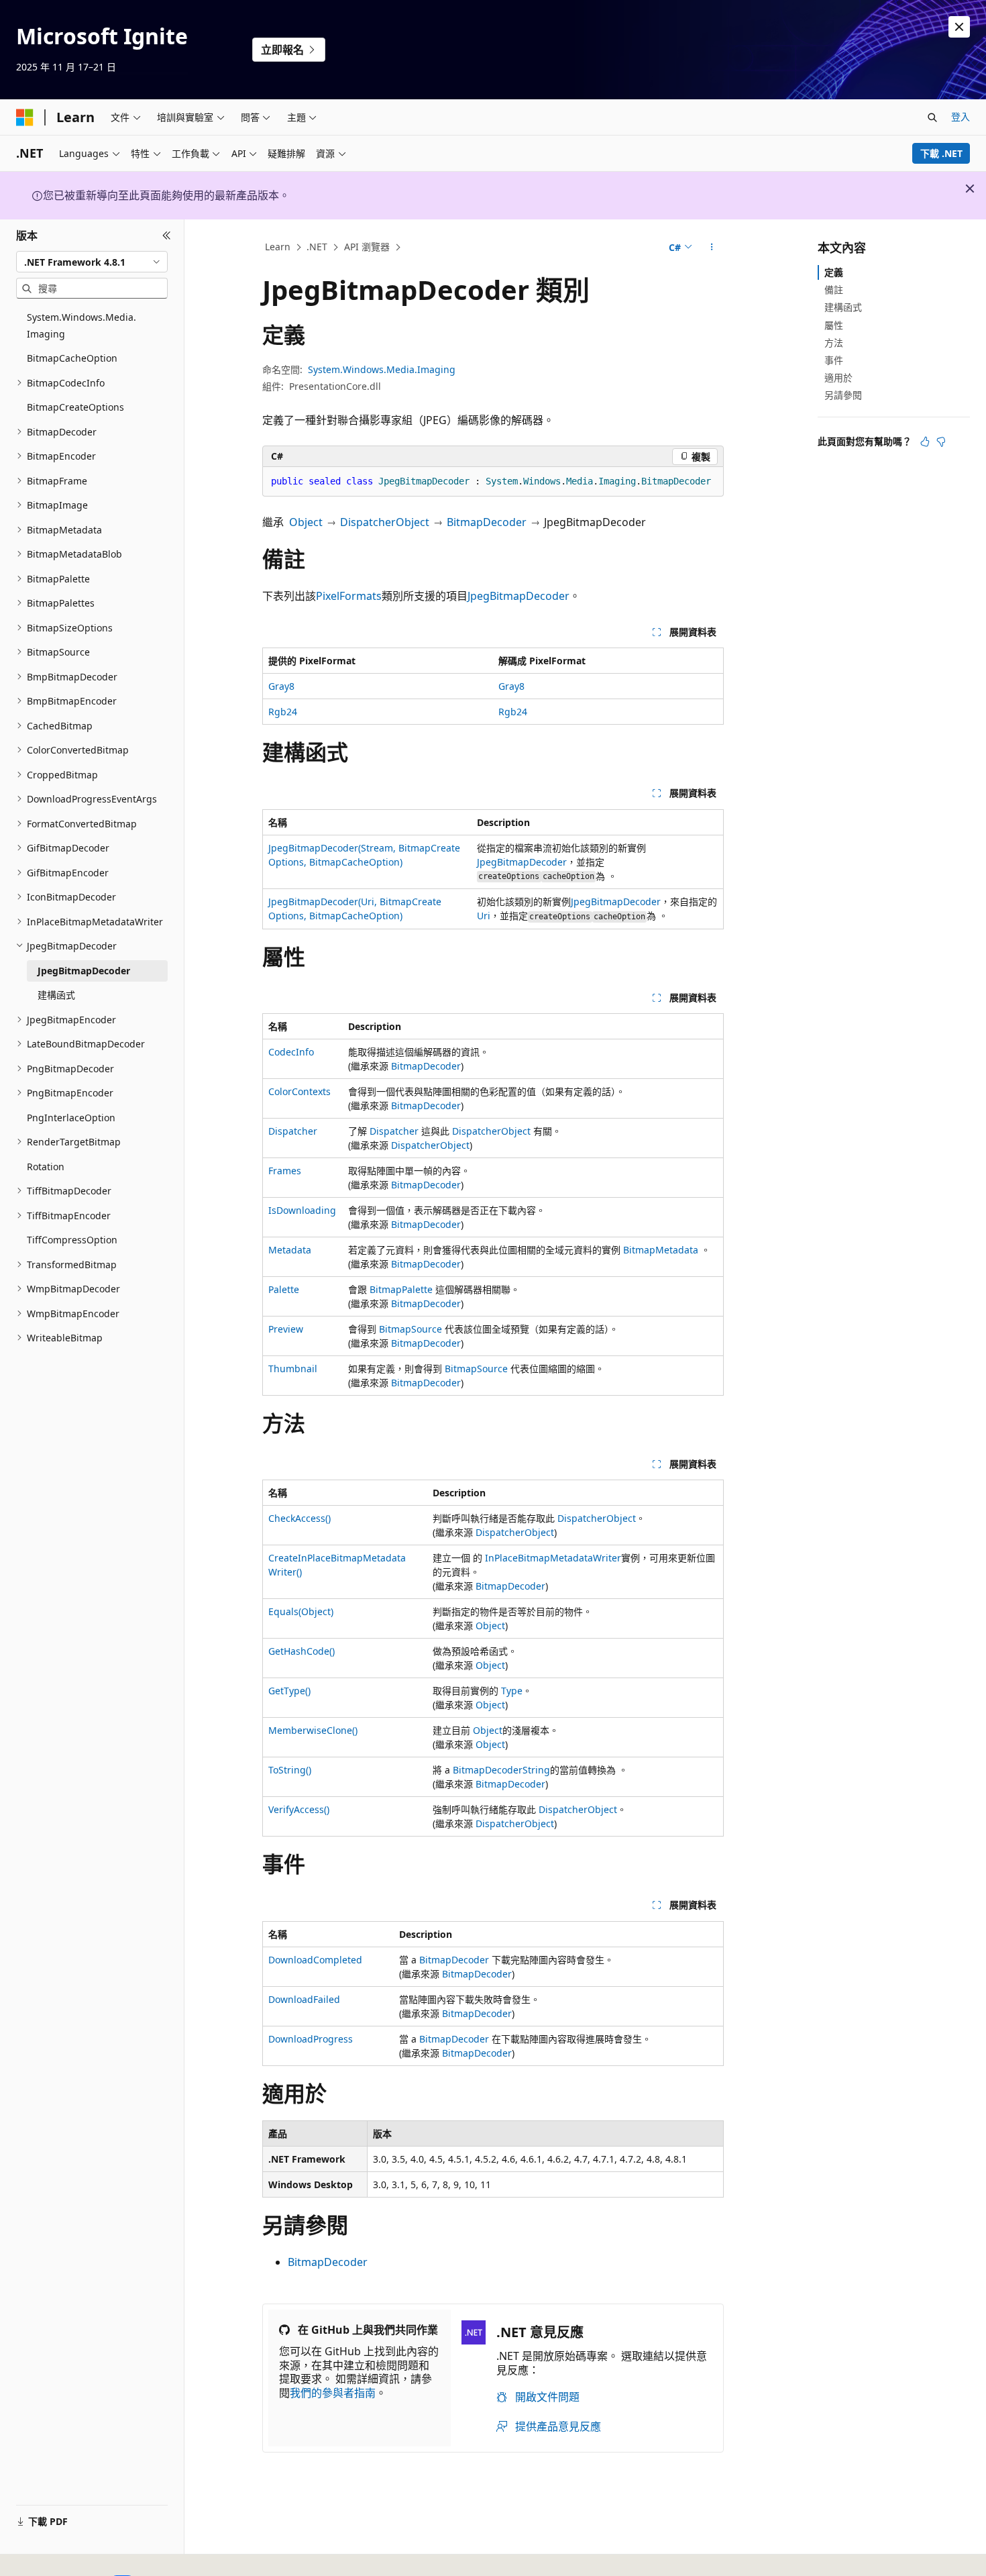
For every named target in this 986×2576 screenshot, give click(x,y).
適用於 (838, 377)
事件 (834, 360)
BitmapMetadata (661, 1250)
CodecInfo (291, 1052)
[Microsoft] (25, 117)
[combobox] (92, 262)
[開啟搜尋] (932, 117)
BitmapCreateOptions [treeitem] (75, 407)
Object (306, 522)
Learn (278, 247)
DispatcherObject (385, 522)
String (536, 1770)
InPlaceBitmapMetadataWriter (553, 1558)
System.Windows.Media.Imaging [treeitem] (81, 325)
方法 (834, 343)
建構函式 (843, 307)
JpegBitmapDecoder (518, 596)
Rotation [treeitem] (46, 1167)
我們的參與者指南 (333, 2393)
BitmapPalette (401, 1289)
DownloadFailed (304, 1999)
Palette (284, 1289)
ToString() (290, 1770)
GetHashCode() (302, 1651)
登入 (961, 116)
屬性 (834, 325)
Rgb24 (283, 712)
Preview (286, 1329)
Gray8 (281, 686)
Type (512, 1691)
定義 (834, 272)
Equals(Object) (301, 1611)
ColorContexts (299, 1091)
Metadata (290, 1250)
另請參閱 (843, 395)
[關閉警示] (959, 27)
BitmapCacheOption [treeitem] (72, 358)
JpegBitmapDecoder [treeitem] (84, 971)
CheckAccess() (299, 1518)
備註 (834, 290)
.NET (317, 247)
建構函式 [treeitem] (56, 995)
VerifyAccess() (299, 1809)
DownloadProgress (311, 2039)
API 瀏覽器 (367, 247)
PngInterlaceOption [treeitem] (71, 1118)
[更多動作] (712, 248)
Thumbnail (293, 1369)
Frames (285, 1171)
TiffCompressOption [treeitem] (72, 1240)
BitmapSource (410, 1329)
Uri (484, 916)
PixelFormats (349, 596)
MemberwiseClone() (313, 1730)
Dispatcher (293, 1131)
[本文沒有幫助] (941, 442)
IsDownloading (302, 1210)
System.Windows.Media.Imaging (382, 369)
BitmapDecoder (487, 522)
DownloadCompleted (315, 1960)
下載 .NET (941, 153)
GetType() (289, 1691)
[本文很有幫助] (925, 442)
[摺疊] (167, 236)
